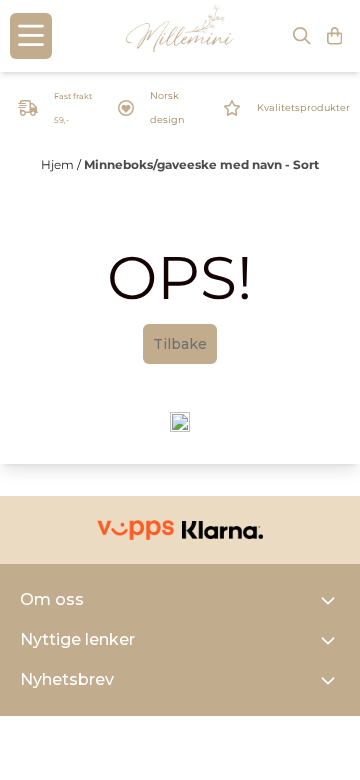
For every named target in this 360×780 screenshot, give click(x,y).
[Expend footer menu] (332, 640)
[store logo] (180, 36)
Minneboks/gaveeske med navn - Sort (201, 164)
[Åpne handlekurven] (334, 36)
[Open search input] (302, 36)
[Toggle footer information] (332, 600)
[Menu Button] (31, 36)
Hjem (59, 164)
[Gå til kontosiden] (28, 108)
